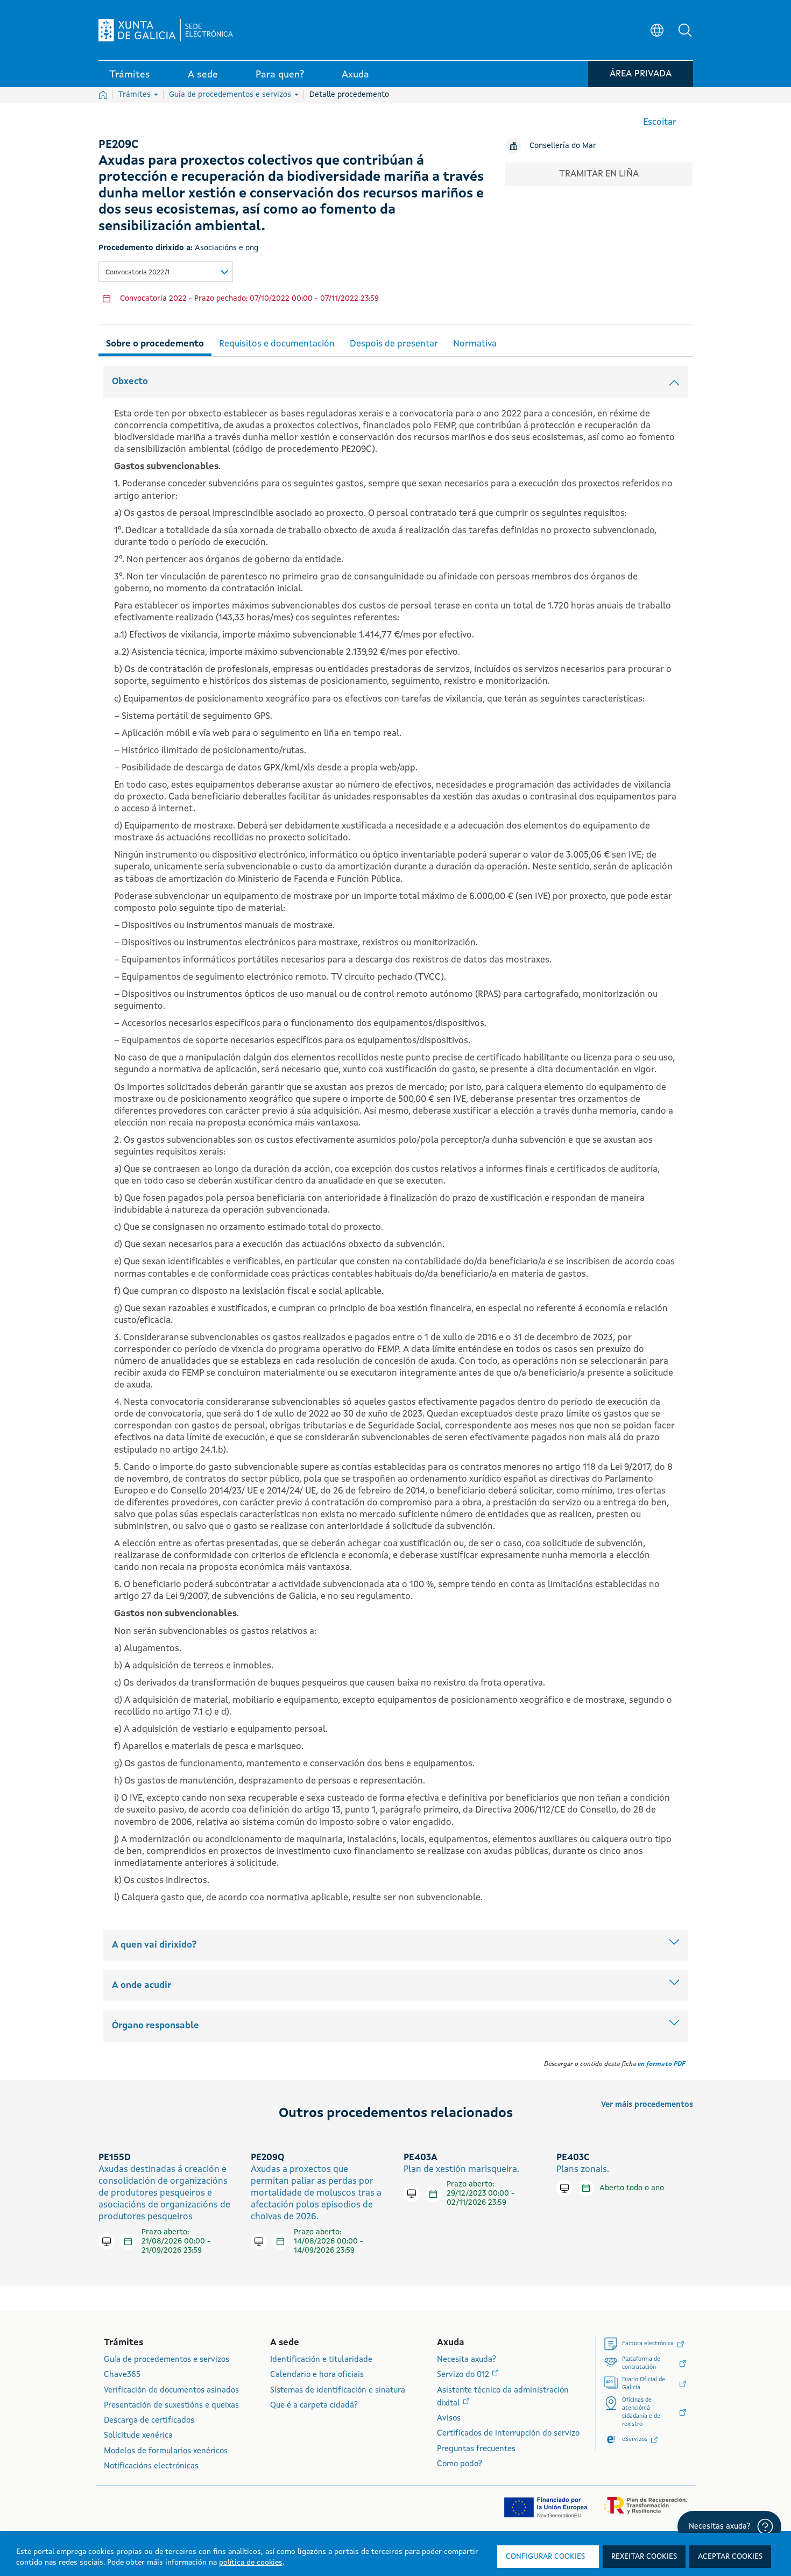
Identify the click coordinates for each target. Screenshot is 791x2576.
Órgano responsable (156, 2026)
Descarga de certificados (149, 2421)
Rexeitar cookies (644, 2557)
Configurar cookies (545, 2557)
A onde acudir (142, 1986)
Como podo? (460, 2464)
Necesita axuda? (467, 2360)
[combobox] (166, 272)
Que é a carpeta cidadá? (314, 2406)
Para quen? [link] (280, 75)
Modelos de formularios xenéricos (166, 2451)
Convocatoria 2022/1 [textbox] (137, 273)
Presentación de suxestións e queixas (171, 2406)
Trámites (135, 95)
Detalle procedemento (349, 95)
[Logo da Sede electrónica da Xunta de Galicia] (166, 30)
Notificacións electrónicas (151, 2467)
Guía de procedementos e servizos (231, 95)
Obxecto (130, 382)
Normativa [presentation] (475, 344)
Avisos (449, 2419)
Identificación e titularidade (321, 2360)
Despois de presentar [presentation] (394, 344)
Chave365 (122, 2375)
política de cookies (251, 2563)
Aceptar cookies (730, 2557)
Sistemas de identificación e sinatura (338, 2391)
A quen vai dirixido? (154, 1945)
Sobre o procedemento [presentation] (155, 344)
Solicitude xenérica (138, 2436)
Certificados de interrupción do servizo (508, 2434)
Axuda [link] (355, 75)
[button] (685, 30)
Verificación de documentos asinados (171, 2391)
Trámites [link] (130, 75)
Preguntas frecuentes (476, 2449)
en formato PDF (661, 2064)
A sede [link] (203, 75)
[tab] (155, 342)
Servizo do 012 (464, 2375)
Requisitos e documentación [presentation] (277, 344)
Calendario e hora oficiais (317, 2375)
